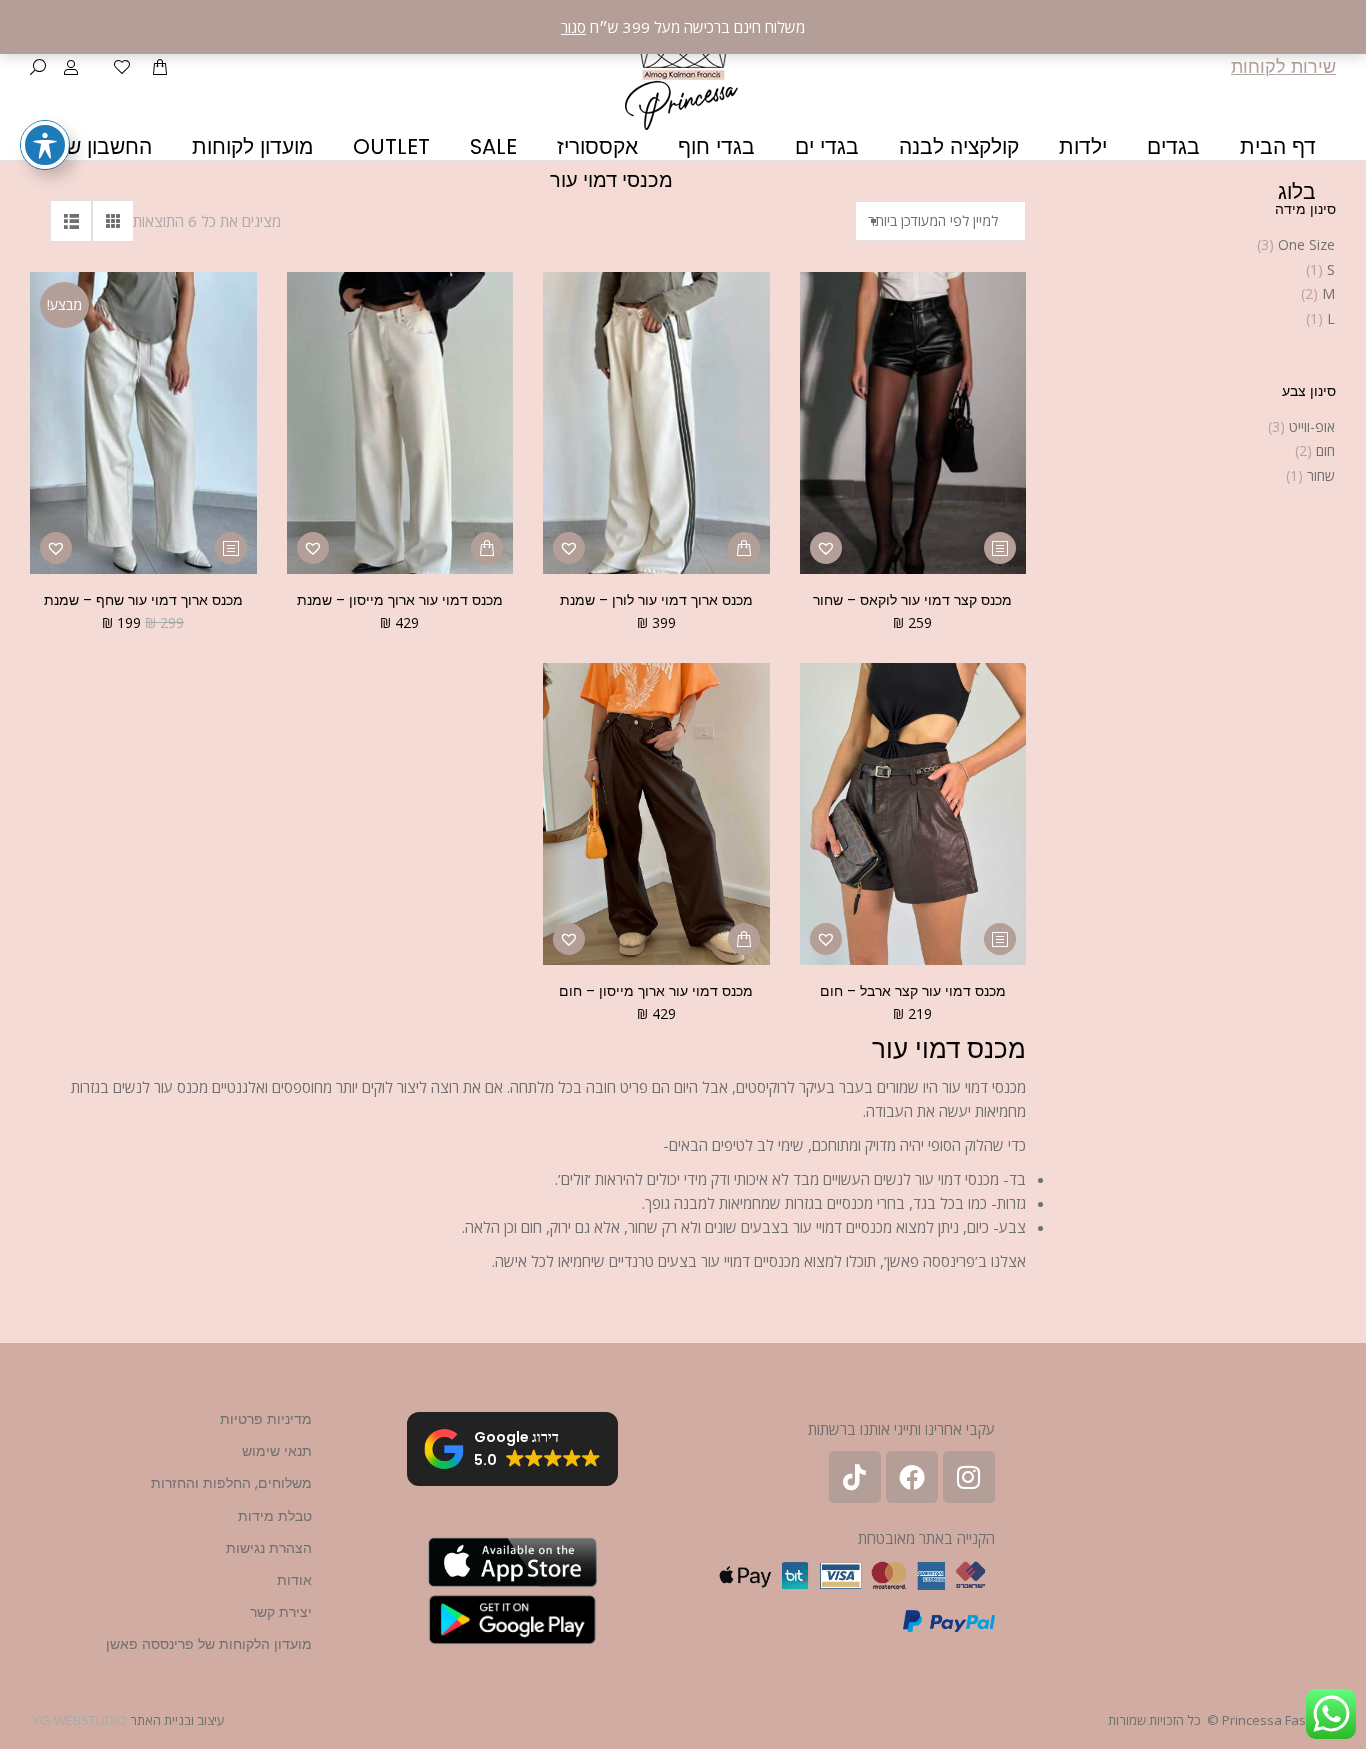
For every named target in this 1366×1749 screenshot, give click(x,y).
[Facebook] (912, 1477)
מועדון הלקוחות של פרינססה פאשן (209, 1644)
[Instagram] (969, 1477)
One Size (1306, 244)
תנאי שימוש (277, 1451)
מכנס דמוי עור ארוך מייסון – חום (656, 991)
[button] (826, 548)
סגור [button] (573, 27)
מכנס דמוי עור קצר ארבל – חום (913, 991)
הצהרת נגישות (269, 1548)
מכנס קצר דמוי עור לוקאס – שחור (912, 600)
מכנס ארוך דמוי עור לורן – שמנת (656, 600)
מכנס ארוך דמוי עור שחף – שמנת (143, 600)
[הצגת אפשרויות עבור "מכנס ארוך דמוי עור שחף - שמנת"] (231, 548)
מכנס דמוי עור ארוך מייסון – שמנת (400, 600)
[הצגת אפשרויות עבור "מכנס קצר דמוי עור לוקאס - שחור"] (1000, 548)
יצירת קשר (281, 1612)
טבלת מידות (275, 1516)
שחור (1321, 475)
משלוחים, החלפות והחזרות (231, 1483)
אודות (294, 1580)
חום (1325, 450)
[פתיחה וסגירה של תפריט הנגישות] (45, 145)
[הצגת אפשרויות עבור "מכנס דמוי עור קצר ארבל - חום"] (1000, 939)
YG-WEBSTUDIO (80, 1720)
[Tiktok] (855, 1477)
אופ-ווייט (1312, 426)
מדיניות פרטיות (266, 1419)
